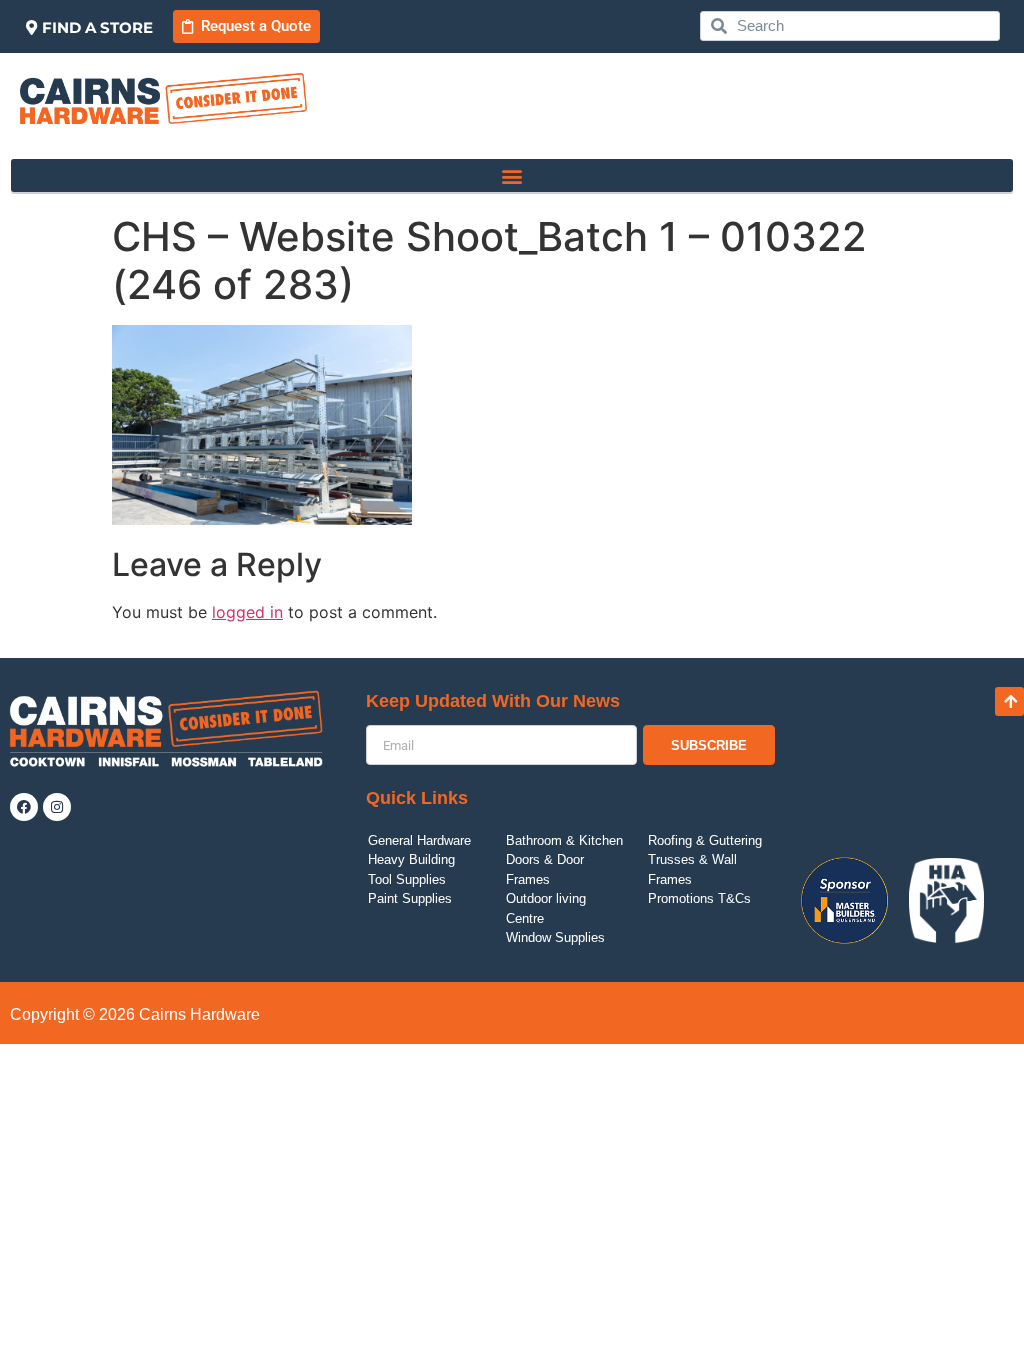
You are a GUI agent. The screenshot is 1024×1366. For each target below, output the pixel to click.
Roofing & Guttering (705, 840)
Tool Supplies (407, 879)
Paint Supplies (410, 898)
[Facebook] (24, 807)
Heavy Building (411, 859)
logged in (247, 612)
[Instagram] (57, 807)
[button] (512, 175)
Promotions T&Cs (699, 898)
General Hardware (419, 840)
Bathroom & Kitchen (564, 840)
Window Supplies (555, 937)
